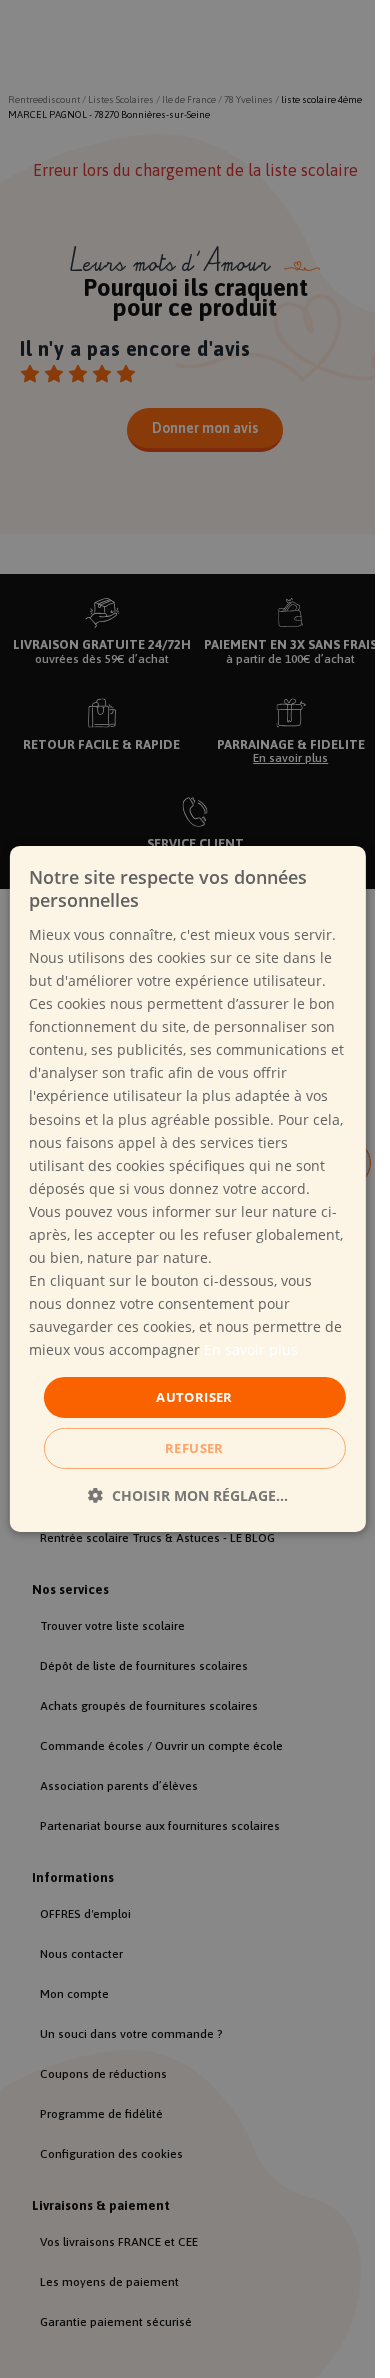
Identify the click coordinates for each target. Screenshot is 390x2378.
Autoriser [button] (194, 1396)
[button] (188, 1495)
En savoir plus (251, 1349)
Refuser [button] (194, 1448)
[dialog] (187, 1189)
